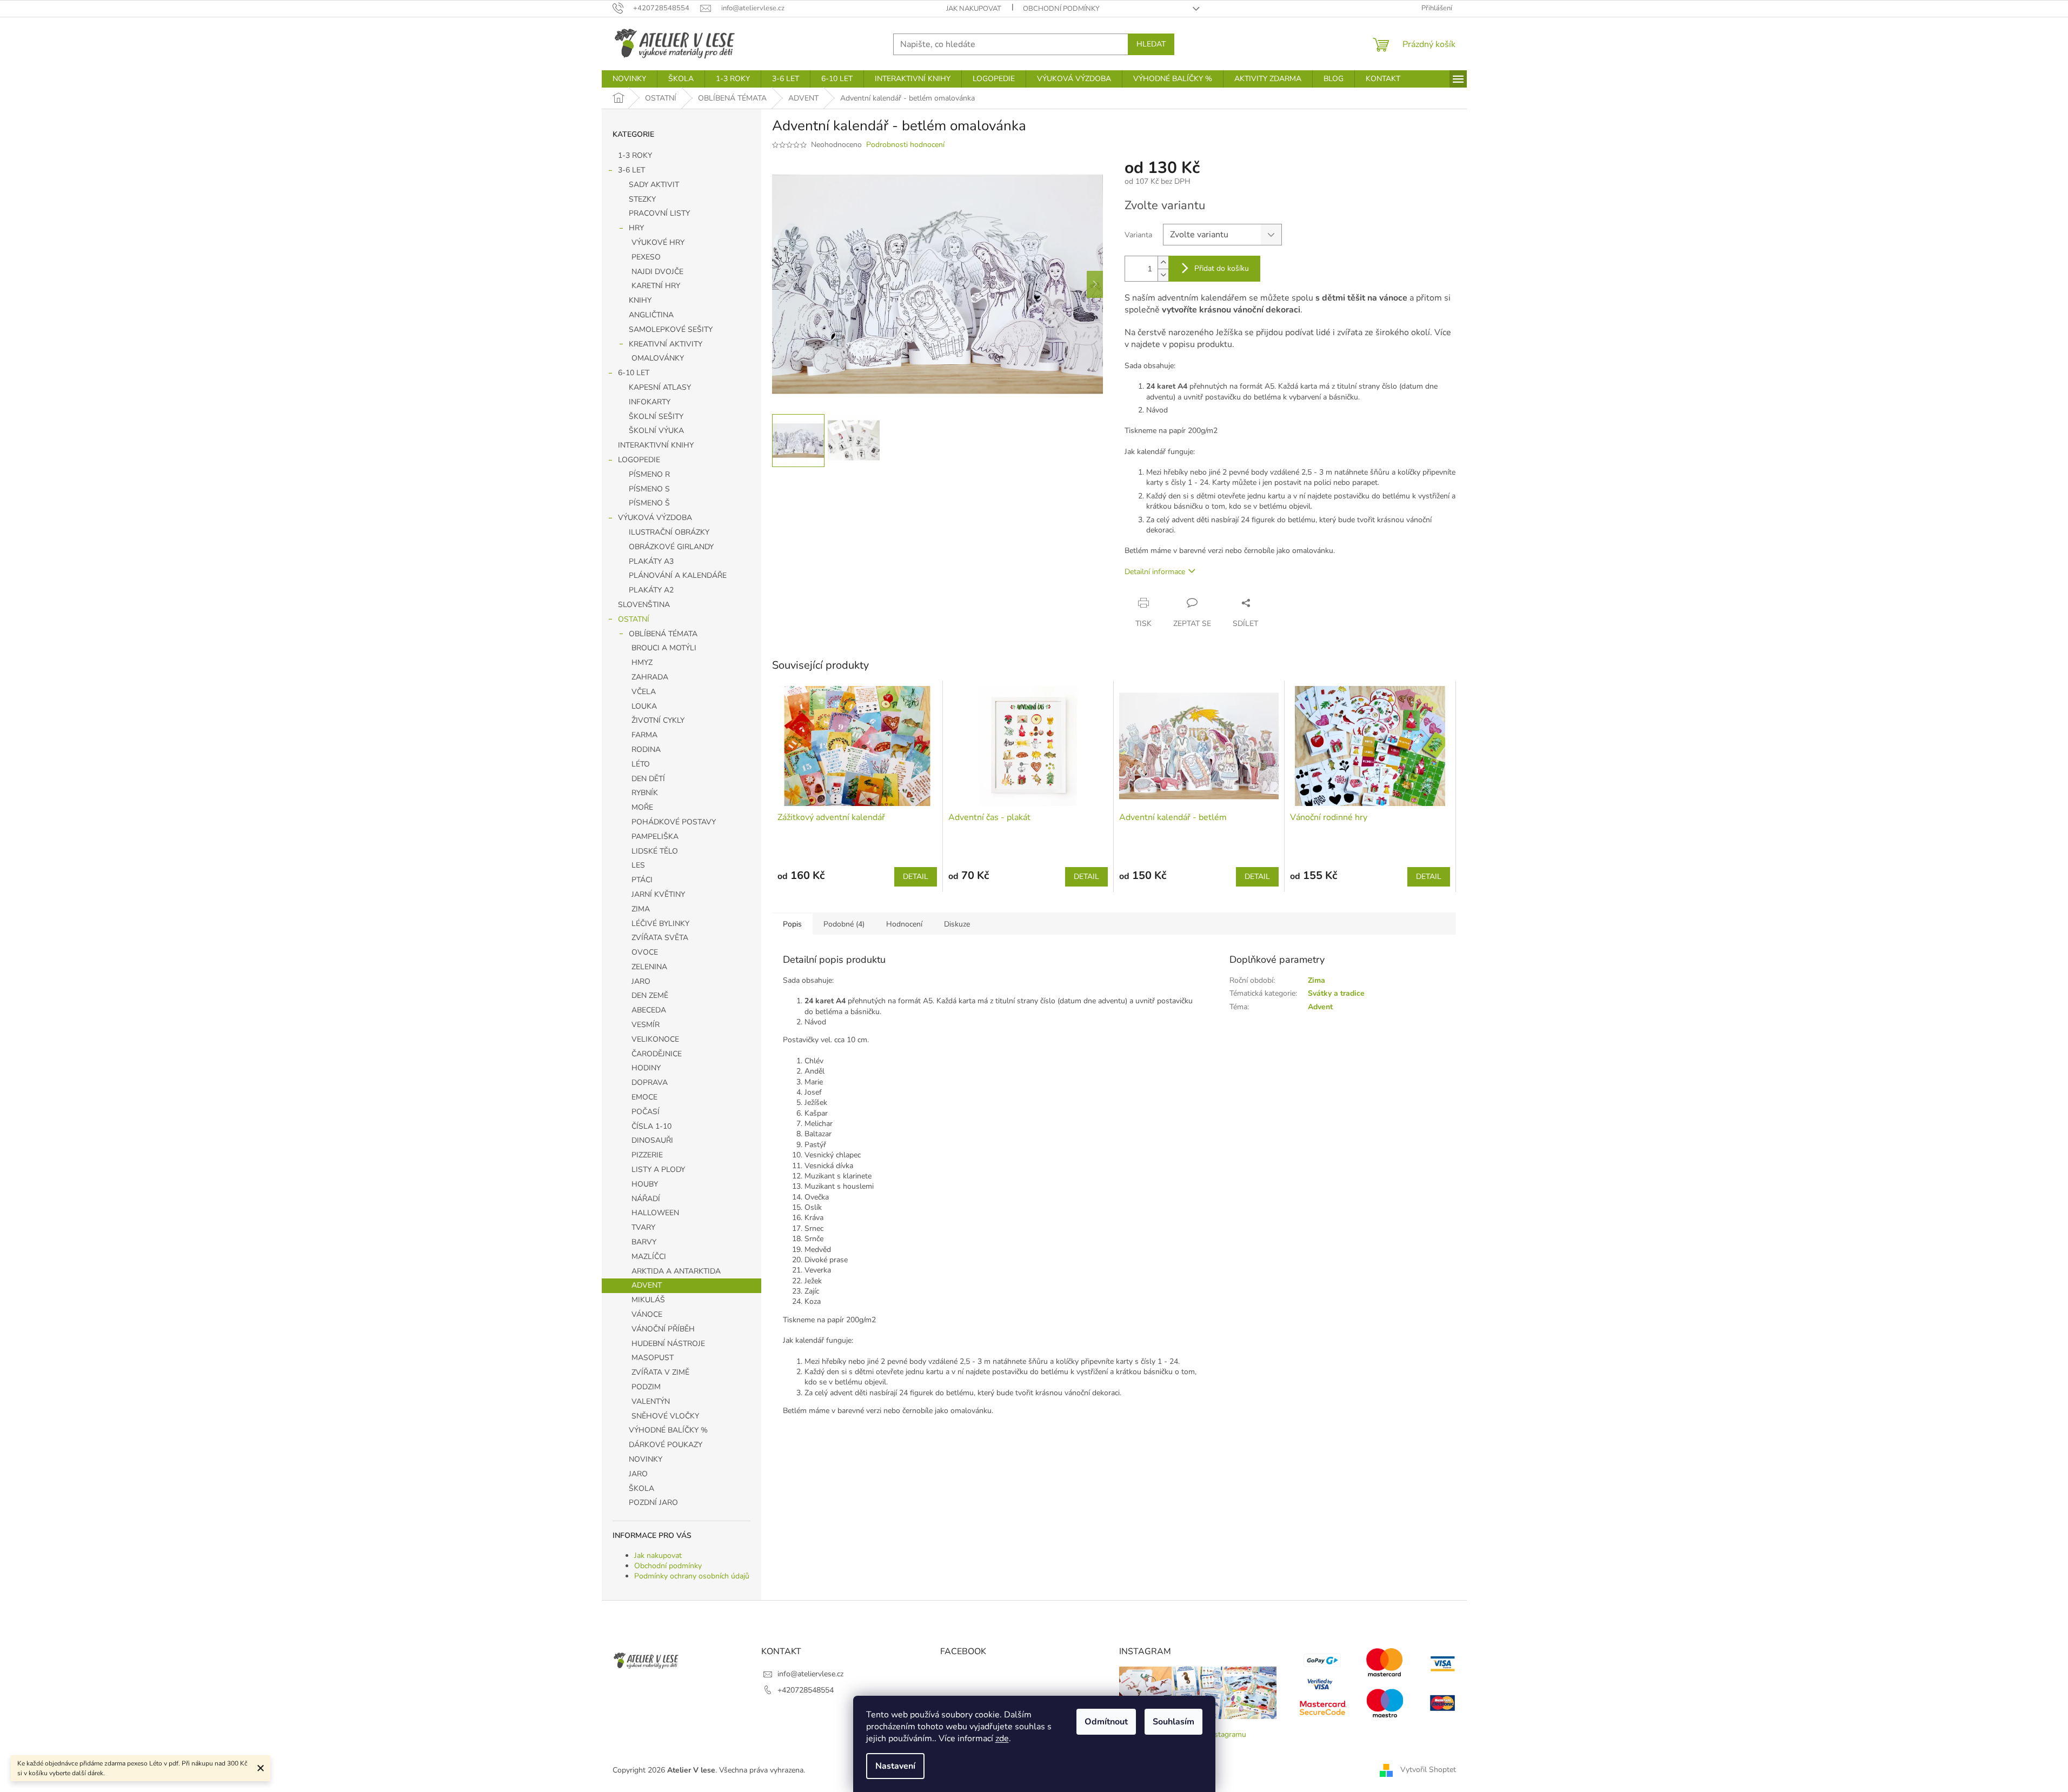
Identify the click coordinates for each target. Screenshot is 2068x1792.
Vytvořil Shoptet (1428, 1770)
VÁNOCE (647, 1314)
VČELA (644, 692)
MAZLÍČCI (649, 1257)
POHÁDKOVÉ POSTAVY (674, 822)
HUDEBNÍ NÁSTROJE (668, 1344)
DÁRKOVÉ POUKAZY (666, 1445)
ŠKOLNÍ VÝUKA (656, 431)
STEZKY (642, 199)
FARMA (644, 735)
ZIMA (641, 909)
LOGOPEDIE (639, 460)
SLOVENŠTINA (644, 605)
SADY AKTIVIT (654, 185)
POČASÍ (646, 1112)
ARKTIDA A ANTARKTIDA (676, 1271)
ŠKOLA (641, 1488)
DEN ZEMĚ (650, 995)
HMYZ (642, 662)
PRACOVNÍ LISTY (659, 213)
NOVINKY (646, 1459)
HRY (636, 228)
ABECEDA (649, 1010)
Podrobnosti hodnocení (905, 145)
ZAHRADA (650, 677)
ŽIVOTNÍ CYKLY (658, 720)
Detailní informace (1155, 572)
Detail (916, 877)
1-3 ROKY (635, 155)
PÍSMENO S (649, 489)
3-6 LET (631, 170)
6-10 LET (634, 373)
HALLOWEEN (655, 1213)
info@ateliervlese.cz (810, 1674)
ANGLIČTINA (651, 315)
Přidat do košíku (1222, 268)
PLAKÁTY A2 (651, 590)
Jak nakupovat (974, 9)
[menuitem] (629, 79)
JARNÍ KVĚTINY (658, 894)
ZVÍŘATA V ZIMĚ (660, 1372)
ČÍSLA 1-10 (651, 1126)
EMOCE (644, 1097)
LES (638, 865)
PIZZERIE (647, 1155)
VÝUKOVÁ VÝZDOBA (655, 518)
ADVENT (647, 1285)
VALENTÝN (651, 1401)
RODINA (646, 750)
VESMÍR (646, 1025)
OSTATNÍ (634, 619)
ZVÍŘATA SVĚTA (660, 938)
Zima (1316, 980)
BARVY (644, 1242)
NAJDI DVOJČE (657, 272)
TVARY (643, 1227)
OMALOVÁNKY (658, 358)
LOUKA (644, 706)
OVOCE (645, 952)
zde (1002, 1738)
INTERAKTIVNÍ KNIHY (656, 445)
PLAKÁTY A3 (651, 561)
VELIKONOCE (655, 1039)
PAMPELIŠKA (655, 837)
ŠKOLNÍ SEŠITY (656, 417)
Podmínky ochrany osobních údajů (692, 1576)
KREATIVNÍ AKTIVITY (666, 344)
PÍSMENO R (649, 474)
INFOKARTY (650, 402)
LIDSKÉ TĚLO (655, 851)
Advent (1320, 1007)
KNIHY (640, 300)
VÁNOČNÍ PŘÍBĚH (663, 1329)
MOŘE (642, 807)
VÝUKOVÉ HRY (658, 242)
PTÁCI (642, 880)
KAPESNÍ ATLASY (660, 387)
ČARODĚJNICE (657, 1054)
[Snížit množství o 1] (1163, 275)
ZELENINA (649, 967)
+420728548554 (806, 1690)
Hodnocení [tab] (904, 924)
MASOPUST (653, 1358)
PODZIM (646, 1387)
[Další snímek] (1095, 284)
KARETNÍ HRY (656, 286)
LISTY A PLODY (658, 1170)
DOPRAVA (650, 1082)
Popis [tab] (792, 924)
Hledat (1151, 44)
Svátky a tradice (1336, 993)
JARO (641, 981)
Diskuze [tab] (957, 924)
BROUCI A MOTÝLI (664, 648)
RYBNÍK (645, 793)
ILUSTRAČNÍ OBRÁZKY (669, 532)
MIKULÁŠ (648, 1300)
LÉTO (641, 764)
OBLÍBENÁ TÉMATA (663, 634)
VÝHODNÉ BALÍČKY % (668, 1430)
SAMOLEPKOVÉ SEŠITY (671, 329)
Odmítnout (1106, 1722)
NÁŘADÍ (646, 1199)
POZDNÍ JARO (653, 1503)
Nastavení (895, 1766)
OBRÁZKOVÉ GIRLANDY (671, 547)
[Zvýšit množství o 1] (1163, 262)
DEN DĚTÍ (648, 779)
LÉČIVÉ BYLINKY (660, 924)
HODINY (646, 1068)
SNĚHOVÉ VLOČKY (665, 1416)
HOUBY (645, 1184)
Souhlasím (1173, 1722)
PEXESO (646, 257)
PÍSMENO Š (649, 503)
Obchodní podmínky (1061, 9)
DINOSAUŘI (652, 1140)
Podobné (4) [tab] (844, 924)
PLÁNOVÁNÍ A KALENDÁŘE (678, 575)
